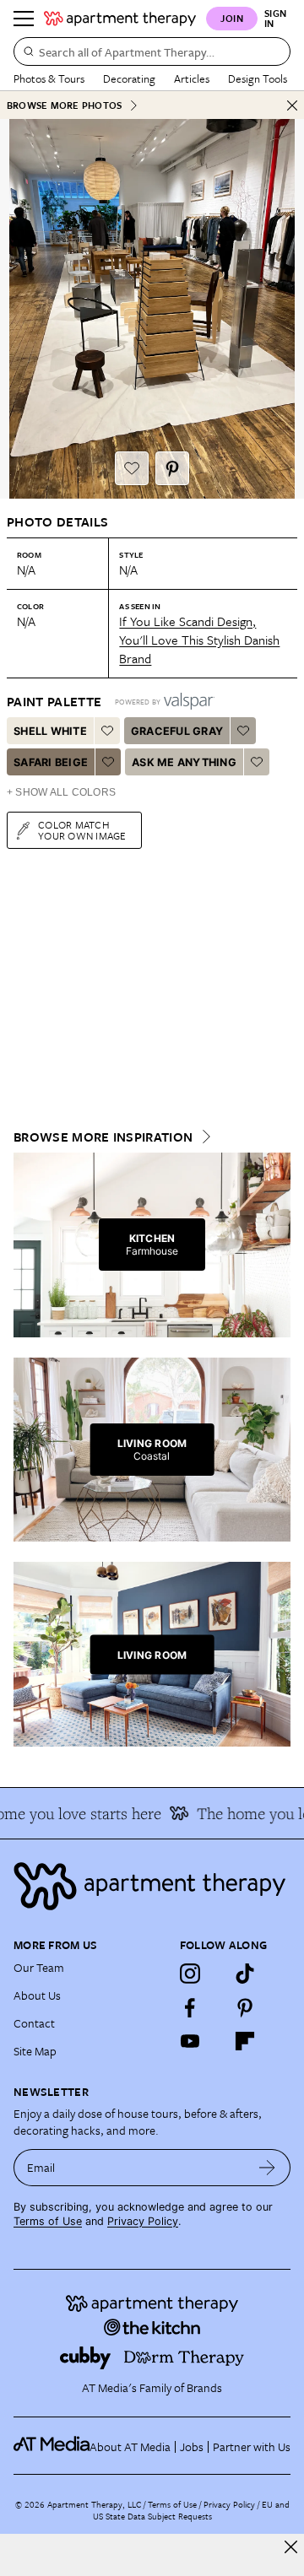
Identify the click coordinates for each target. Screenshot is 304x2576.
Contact (34, 2023)
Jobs (192, 2446)
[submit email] (267, 2168)
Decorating (129, 78)
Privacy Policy (143, 2221)
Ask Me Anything (184, 762)
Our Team (39, 1967)
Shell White (50, 731)
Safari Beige (51, 762)
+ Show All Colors (61, 792)
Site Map (35, 2051)
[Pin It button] (172, 468)
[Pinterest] (245, 2007)
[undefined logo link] (120, 19)
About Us (37, 1995)
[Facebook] (190, 2007)
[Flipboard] (245, 2041)
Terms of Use (48, 2221)
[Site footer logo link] (152, 1886)
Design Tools (258, 78)
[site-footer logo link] (52, 2446)
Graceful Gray (177, 731)
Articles (192, 78)
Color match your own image (82, 830)
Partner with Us (252, 2446)
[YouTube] (190, 2041)
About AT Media (130, 2446)
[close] (291, 2547)
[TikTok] (245, 1974)
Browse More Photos (64, 105)
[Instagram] (190, 1974)
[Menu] (24, 19)
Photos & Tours (49, 78)
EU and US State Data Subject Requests (191, 2510)
